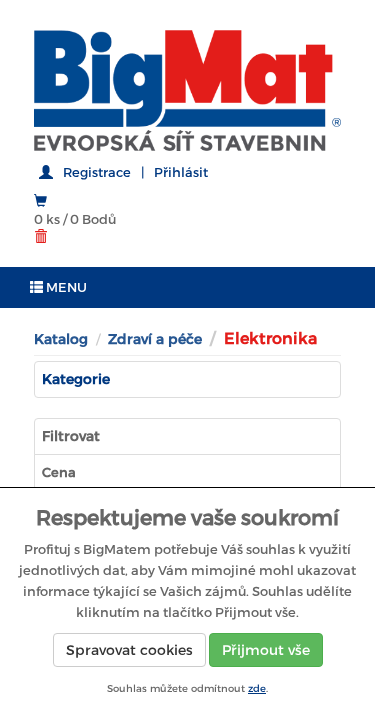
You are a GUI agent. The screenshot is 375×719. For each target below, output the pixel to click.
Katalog (61, 339)
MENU (65, 287)
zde (257, 688)
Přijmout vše (266, 650)
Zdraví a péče (155, 339)
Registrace (97, 172)
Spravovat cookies (129, 650)
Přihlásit (181, 172)
